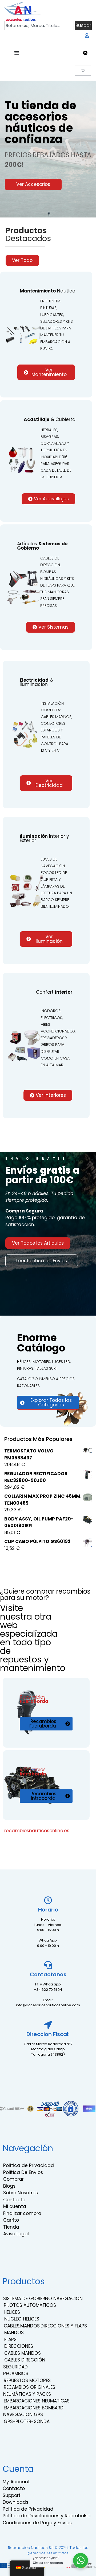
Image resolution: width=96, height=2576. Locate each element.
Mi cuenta (15, 2206)
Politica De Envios (23, 2172)
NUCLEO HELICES (22, 2319)
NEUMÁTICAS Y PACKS (27, 2394)
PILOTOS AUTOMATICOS (30, 2305)
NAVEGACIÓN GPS (23, 2414)
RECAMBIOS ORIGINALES (29, 2387)
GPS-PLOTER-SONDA (27, 2421)
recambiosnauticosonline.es (37, 1831)
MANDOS (14, 2333)
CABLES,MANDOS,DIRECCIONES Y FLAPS (45, 2326)
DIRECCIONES (19, 2346)
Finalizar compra (22, 2213)
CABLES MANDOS (23, 2353)
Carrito (11, 2220)
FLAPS (10, 2340)
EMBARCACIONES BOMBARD (34, 2408)
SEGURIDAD (15, 2367)
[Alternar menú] (17, 53)
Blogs (9, 2186)
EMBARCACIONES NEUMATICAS (37, 2401)
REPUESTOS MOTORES (27, 2380)
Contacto (14, 2200)
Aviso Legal (16, 2234)
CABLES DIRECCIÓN (25, 2360)
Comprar (13, 2179)
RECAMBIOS (16, 2374)
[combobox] (39, 26)
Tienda (11, 2227)
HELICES (12, 2312)
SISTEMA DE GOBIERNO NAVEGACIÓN (43, 2299)
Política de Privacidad (29, 2165)
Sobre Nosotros (21, 2193)
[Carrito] (83, 71)
